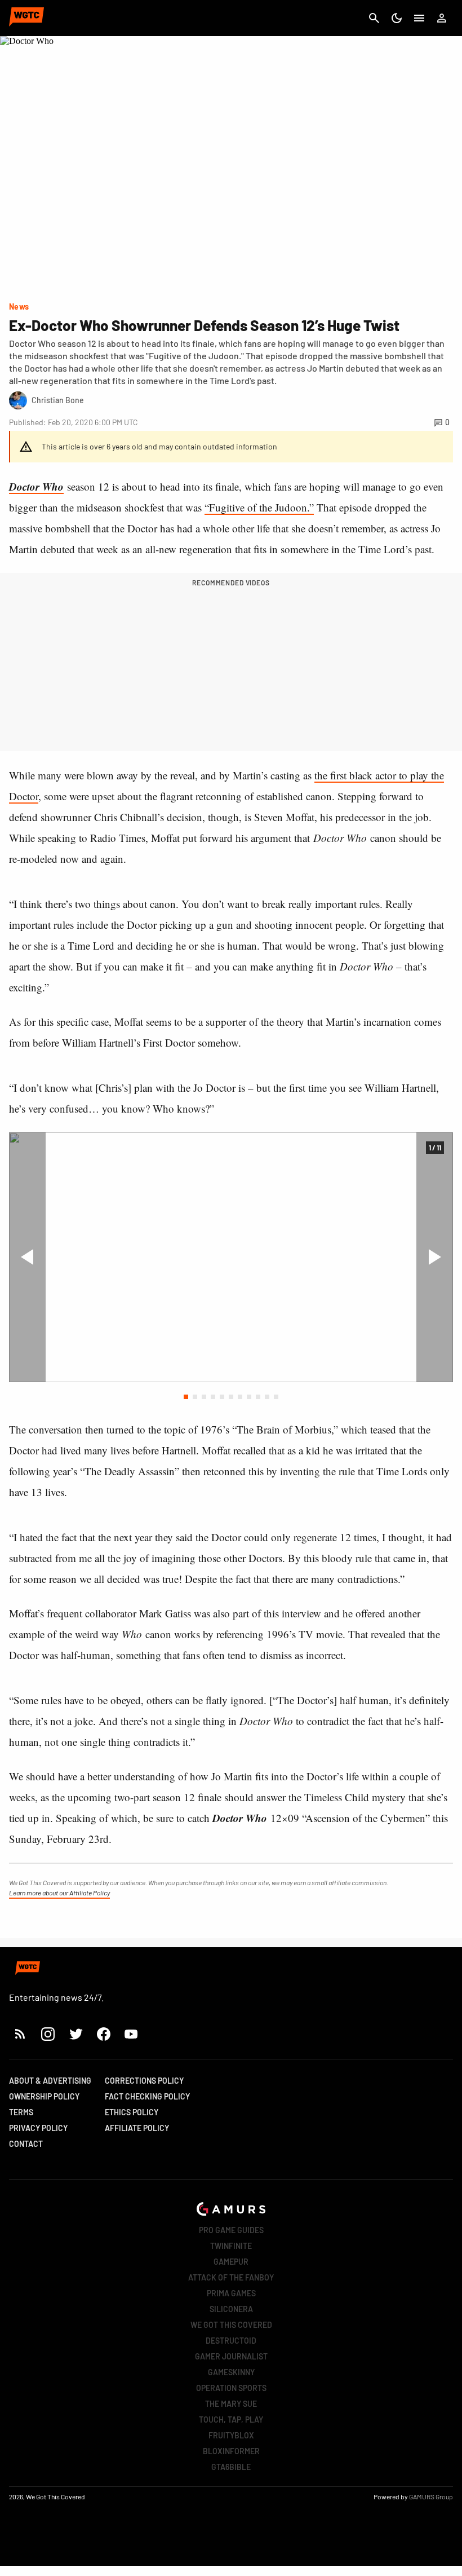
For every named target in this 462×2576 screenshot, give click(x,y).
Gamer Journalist (231, 2356)
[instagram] (48, 2034)
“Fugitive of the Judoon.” (259, 507)
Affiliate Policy (137, 2128)
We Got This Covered (231, 2325)
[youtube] (131, 2034)
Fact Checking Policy (147, 2096)
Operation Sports (231, 2388)
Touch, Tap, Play (231, 2420)
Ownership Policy (44, 2096)
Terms (21, 2112)
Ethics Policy (132, 2112)
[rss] (20, 2034)
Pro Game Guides (231, 2230)
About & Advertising (50, 2081)
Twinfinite (231, 2246)
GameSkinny (231, 2372)
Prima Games (231, 2293)
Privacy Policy (38, 2128)
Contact (26, 2144)
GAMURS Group (431, 2496)
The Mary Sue (231, 2404)
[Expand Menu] (419, 18)
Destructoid (231, 2341)
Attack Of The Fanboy (231, 2277)
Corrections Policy (144, 2081)
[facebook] (103, 2034)
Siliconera (231, 2309)
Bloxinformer (231, 2451)
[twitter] (75, 2034)
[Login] (442, 18)
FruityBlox (231, 2435)
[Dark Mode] (397, 18)
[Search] (374, 18)
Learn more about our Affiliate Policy (59, 1893)
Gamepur (231, 2262)
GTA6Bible (231, 2467)
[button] (186, 1397)
